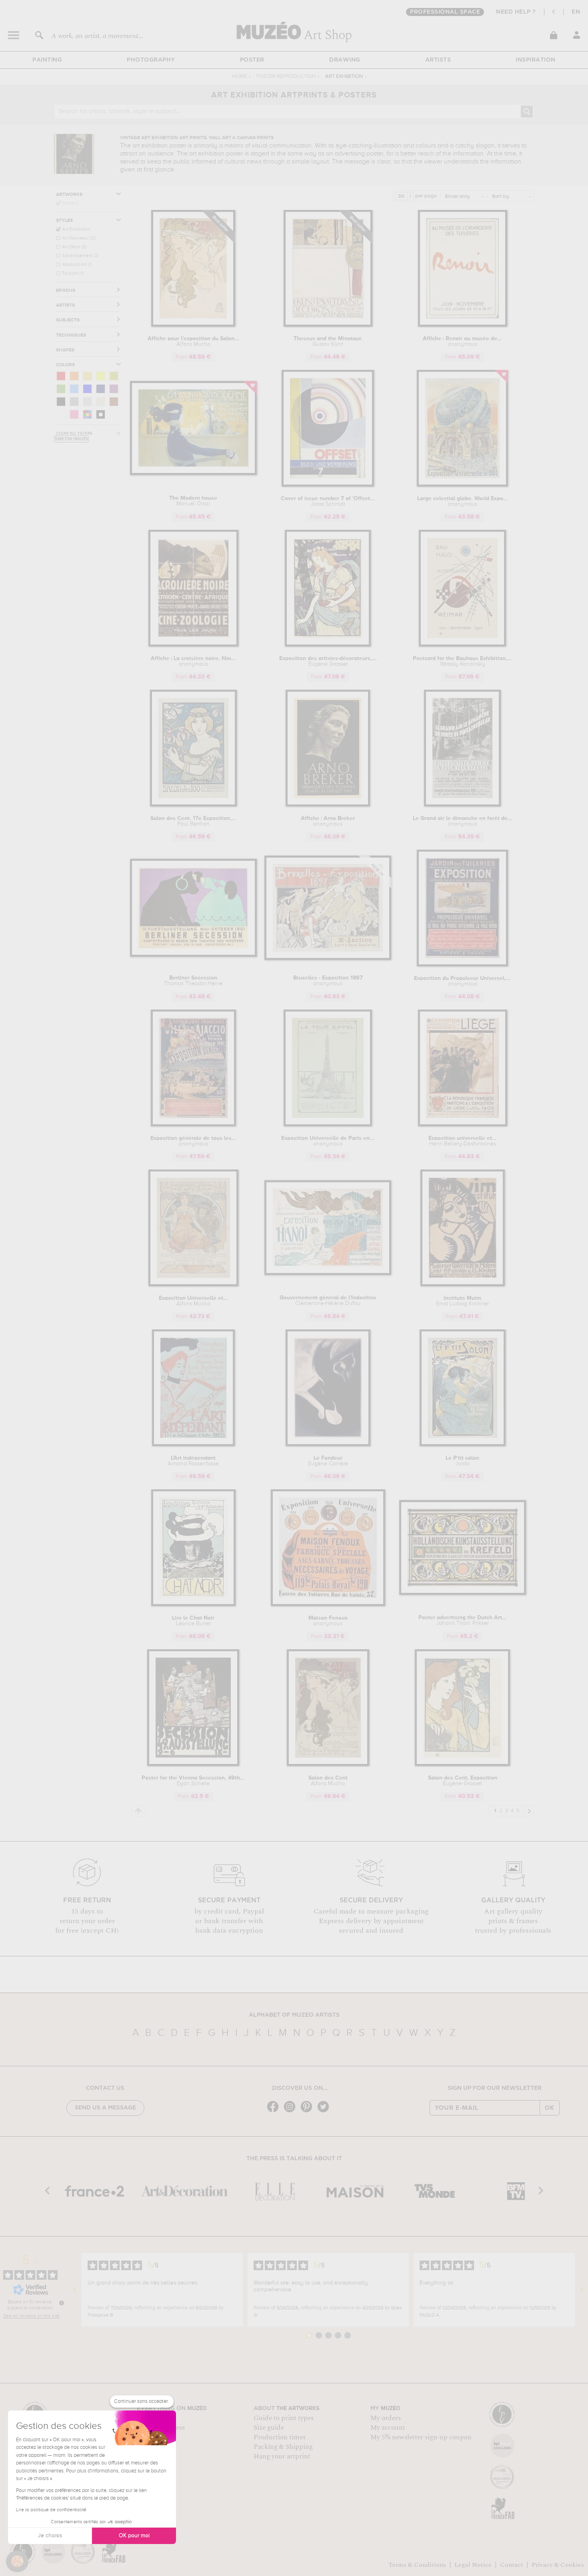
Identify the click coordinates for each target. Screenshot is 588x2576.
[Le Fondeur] (328, 1445)
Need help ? (516, 12)
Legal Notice (473, 2565)
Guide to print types (284, 2418)
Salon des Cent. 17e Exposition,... (193, 821)
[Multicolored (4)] (87, 414)
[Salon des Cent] (328, 1765)
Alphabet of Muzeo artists (294, 2015)
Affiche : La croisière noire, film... (193, 661)
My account (388, 2428)
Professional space (445, 12)
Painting (47, 60)
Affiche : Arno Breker (328, 821)
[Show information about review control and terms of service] (62, 2303)
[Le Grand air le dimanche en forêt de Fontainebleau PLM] (462, 805)
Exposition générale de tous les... (193, 1141)
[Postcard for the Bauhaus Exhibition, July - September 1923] (462, 645)
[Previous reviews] (75, 2290)
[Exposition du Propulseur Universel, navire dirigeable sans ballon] (462, 965)
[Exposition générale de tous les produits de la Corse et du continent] (193, 1125)
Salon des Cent (328, 1781)
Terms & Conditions (417, 2565)
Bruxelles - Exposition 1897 (328, 981)
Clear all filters (74, 433)
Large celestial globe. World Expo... (463, 501)
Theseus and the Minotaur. (328, 341)
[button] (17, 2562)
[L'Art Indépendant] (193, 1445)
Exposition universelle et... (463, 1141)
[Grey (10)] (74, 402)
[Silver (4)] (87, 402)
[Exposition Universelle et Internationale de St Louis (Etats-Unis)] (193, 1285)
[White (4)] (61, 414)
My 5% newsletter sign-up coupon (421, 2437)
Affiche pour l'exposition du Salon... (193, 341)
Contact (512, 2565)
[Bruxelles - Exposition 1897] (328, 959)
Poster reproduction (286, 77)
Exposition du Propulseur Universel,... (462, 981)
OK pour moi (134, 2536)
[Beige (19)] (101, 402)
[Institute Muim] (463, 1285)
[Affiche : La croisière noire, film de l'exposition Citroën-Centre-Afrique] (193, 645)
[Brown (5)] (114, 402)
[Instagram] (292, 2112)
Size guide (269, 2428)
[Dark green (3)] (61, 389)
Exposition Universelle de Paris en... (328, 1141)
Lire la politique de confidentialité (51, 2510)
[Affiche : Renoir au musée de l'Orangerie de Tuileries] (463, 325)
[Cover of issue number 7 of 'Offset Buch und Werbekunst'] (328, 485)
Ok (550, 2108)
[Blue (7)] (87, 389)
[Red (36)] (61, 376)
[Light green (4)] (114, 376)
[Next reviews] (582, 2290)
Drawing (345, 60)
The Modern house (193, 501)
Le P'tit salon (462, 1461)
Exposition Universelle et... (193, 1301)
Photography (151, 60)
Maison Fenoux (328, 1621)
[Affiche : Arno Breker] (328, 805)
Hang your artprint (282, 2456)
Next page (529, 1810)
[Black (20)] (61, 402)
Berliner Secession (193, 981)
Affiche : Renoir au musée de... (462, 341)
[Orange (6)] (74, 376)
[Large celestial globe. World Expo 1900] (462, 485)
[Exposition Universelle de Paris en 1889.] (328, 1125)
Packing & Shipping (283, 2447)
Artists (438, 60)
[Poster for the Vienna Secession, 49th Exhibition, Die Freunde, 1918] (193, 1765)
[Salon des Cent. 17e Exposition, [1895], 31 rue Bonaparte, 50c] (193, 805)
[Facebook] (275, 2112)
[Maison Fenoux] (328, 1605)
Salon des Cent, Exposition (463, 1781)
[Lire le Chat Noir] (193, 1605)
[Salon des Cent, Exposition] (462, 1765)
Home (239, 77)
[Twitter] (325, 2112)
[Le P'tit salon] (463, 1445)
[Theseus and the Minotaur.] (328, 325)
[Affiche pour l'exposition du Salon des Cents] (193, 325)
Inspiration (536, 60)
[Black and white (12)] (101, 414)
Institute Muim (462, 1301)
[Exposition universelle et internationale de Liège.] (463, 1125)
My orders (386, 2418)
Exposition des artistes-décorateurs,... (328, 661)
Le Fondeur (328, 1461)
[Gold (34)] (87, 376)
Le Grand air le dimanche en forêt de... (463, 821)
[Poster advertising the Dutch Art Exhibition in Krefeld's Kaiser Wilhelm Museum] (463, 1593)
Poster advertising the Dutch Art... (463, 1620)
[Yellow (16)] (101, 376)
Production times (280, 2437)
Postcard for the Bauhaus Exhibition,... (462, 661)
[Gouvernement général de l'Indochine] (328, 1274)
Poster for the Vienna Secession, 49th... (193, 1781)
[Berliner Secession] (193, 955)
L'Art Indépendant (193, 1461)
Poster (252, 60)
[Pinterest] (308, 2112)
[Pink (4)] (74, 414)
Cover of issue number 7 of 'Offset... (328, 501)
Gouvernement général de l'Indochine (328, 1301)
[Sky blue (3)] (74, 389)
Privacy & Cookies (558, 2565)
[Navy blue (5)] (101, 389)
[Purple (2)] (114, 389)
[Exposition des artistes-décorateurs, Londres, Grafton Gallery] (328, 645)
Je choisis (50, 2536)
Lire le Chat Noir (193, 1621)
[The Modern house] (193, 474)
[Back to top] (139, 1811)
